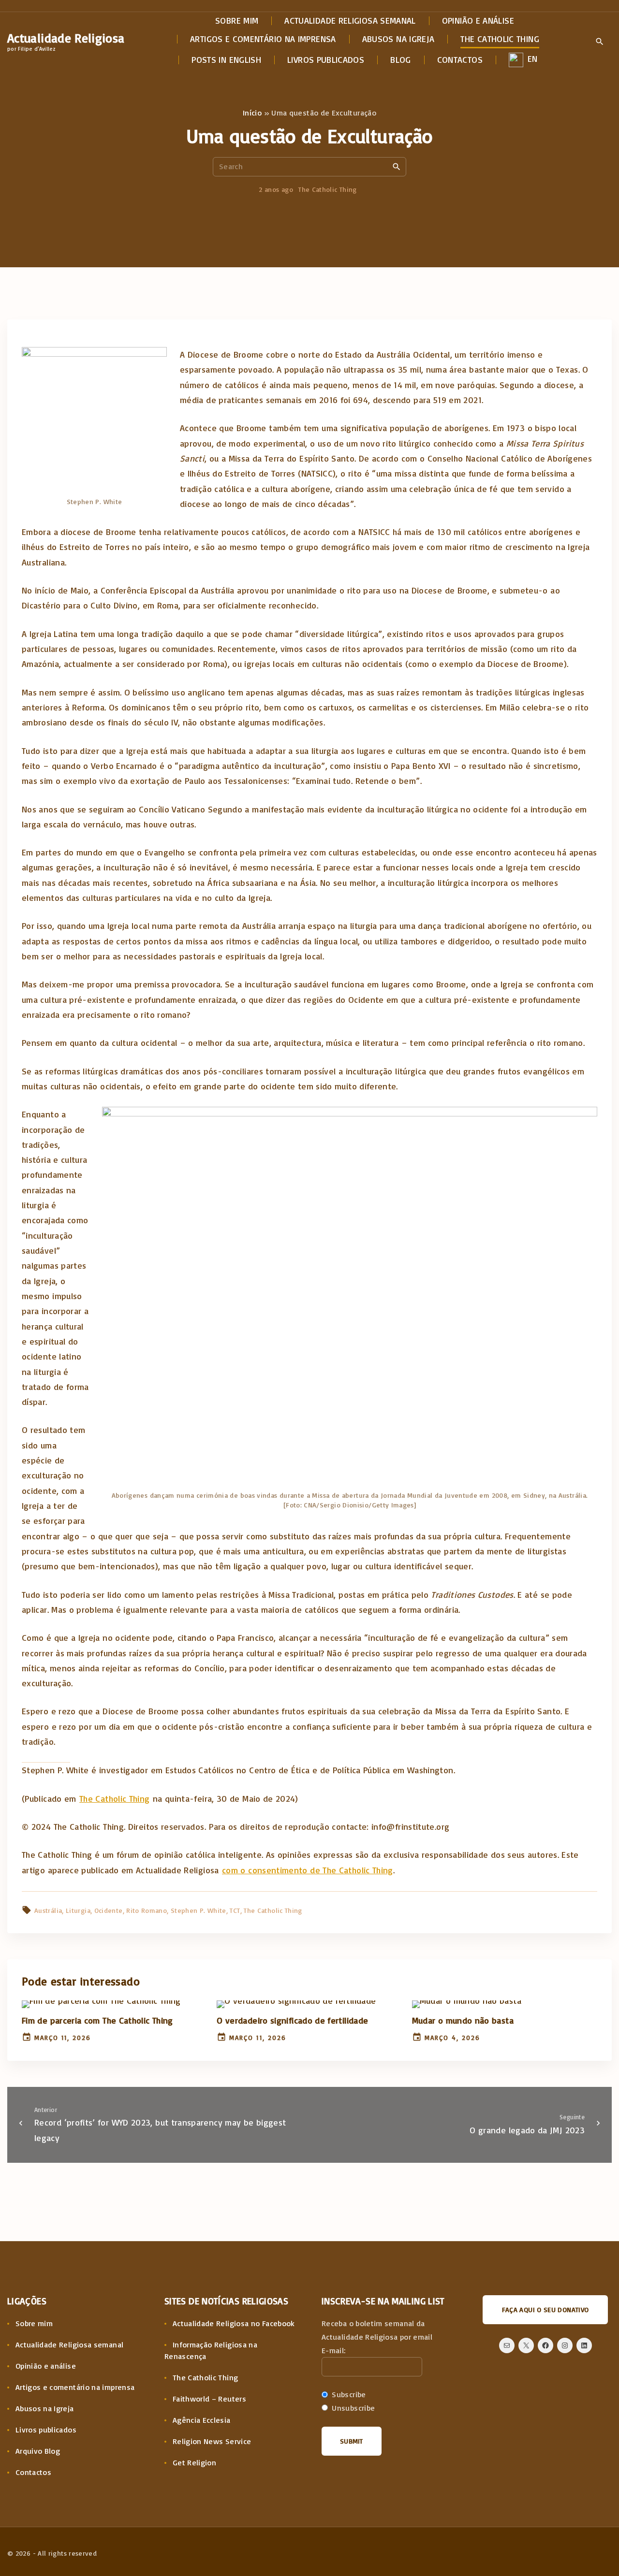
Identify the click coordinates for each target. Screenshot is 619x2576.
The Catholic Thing (327, 189)
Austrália (48, 1910)
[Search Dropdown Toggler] (599, 42)
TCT (235, 1910)
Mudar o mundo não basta (463, 2020)
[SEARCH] (397, 166)
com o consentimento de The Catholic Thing (308, 1870)
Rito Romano (147, 1910)
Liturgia (78, 1910)
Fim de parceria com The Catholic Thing (97, 2020)
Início (252, 113)
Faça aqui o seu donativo (545, 2309)
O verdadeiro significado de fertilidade (292, 2020)
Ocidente (109, 1910)
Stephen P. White (199, 1910)
